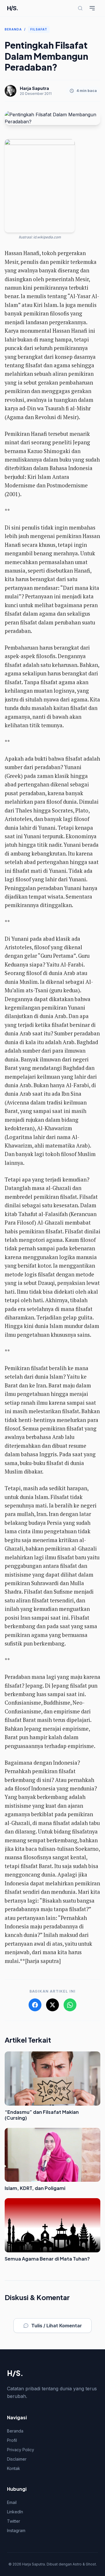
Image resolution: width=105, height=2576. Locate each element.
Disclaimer (17, 2459)
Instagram (16, 2530)
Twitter (14, 2521)
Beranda (13, 29)
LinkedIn (15, 2512)
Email (12, 2502)
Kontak (14, 2468)
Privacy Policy (21, 2450)
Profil (12, 2440)
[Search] (80, 8)
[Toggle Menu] (92, 8)
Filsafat (39, 29)
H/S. (13, 8)
